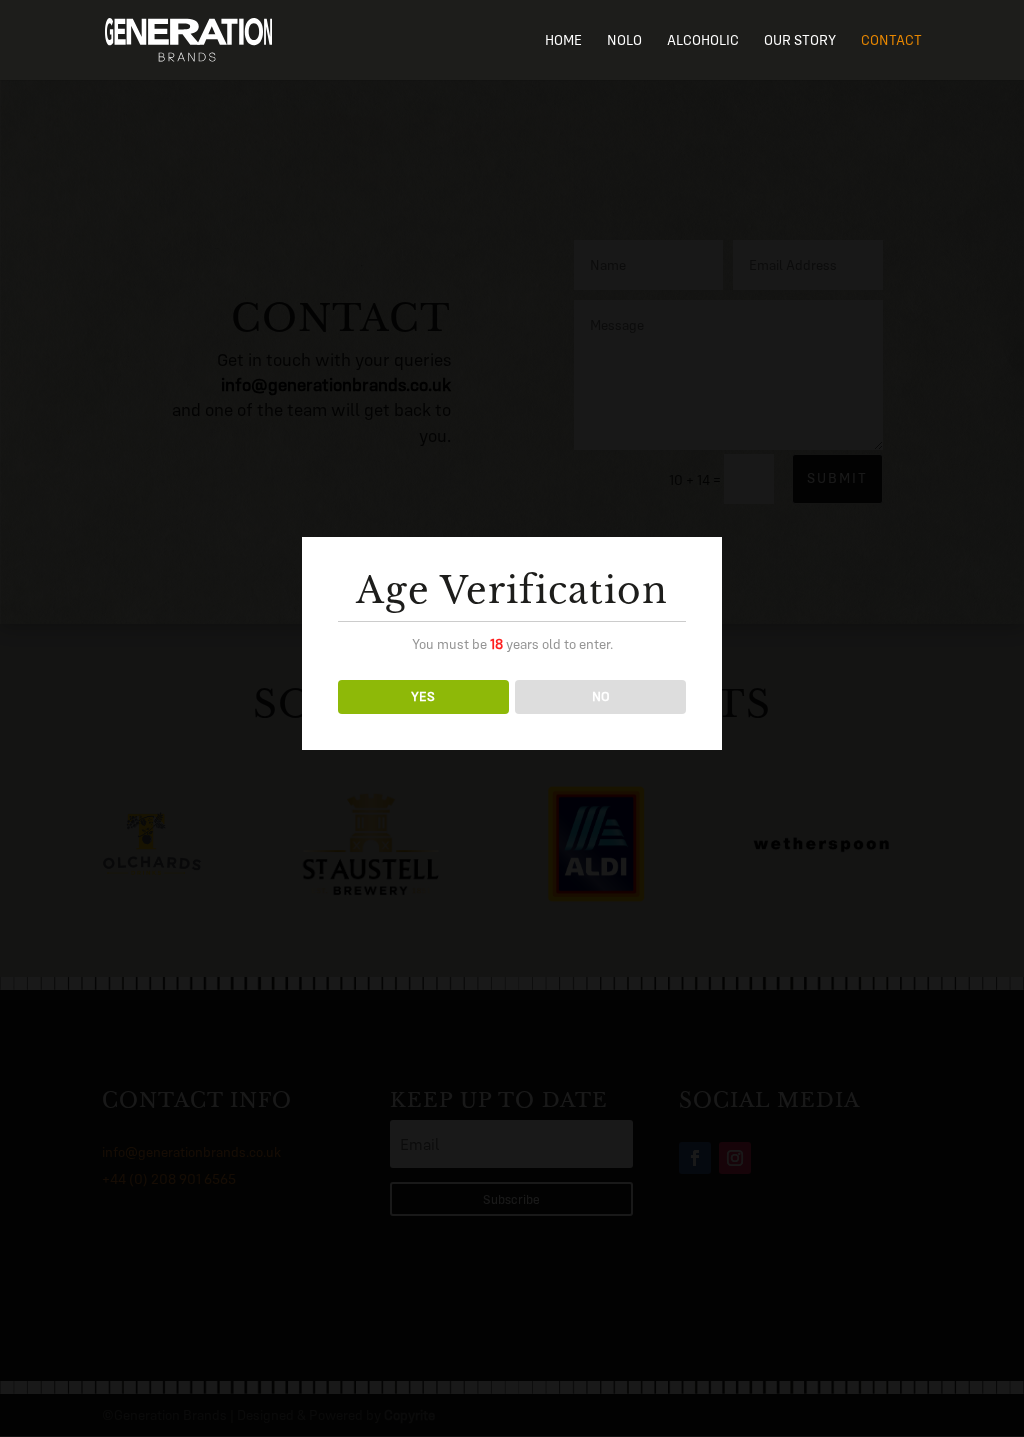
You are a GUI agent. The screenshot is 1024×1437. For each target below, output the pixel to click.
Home (563, 41)
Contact (891, 41)
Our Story (800, 41)
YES (423, 696)
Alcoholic (703, 41)
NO (601, 696)
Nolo (624, 41)
